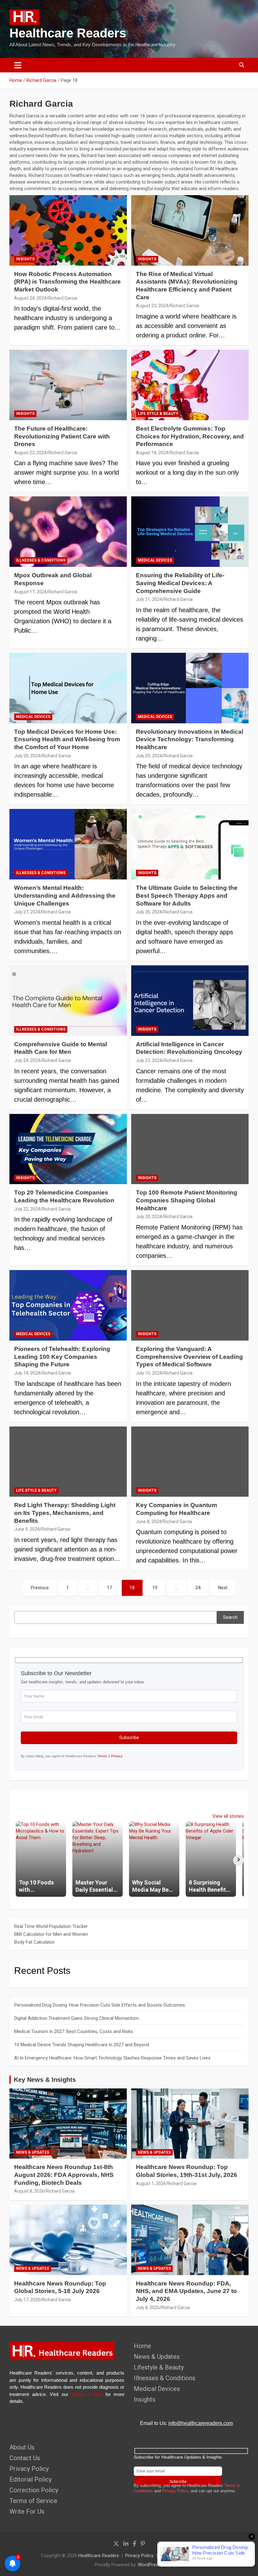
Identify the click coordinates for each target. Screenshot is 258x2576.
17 (109, 1588)
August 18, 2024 (152, 453)
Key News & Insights (45, 2080)
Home (142, 2346)
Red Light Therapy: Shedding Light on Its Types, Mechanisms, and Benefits (65, 1513)
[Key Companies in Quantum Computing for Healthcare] (190, 1462)
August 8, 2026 (29, 2191)
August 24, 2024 (30, 298)
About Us (22, 2447)
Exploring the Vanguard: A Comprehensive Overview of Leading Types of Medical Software (189, 1357)
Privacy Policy (29, 2469)
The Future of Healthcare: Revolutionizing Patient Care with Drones (62, 436)
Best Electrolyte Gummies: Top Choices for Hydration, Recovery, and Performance (190, 436)
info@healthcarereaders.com (201, 2423)
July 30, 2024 (27, 756)
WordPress (149, 2565)
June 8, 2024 (149, 1522)
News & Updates (33, 2152)
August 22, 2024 (30, 453)
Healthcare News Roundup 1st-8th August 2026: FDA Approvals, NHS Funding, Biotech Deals (64, 2175)
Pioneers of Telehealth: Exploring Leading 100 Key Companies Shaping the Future (62, 1357)
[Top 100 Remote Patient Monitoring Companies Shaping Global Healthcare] (190, 1149)
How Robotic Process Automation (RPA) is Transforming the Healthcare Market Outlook (67, 282)
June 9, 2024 (27, 1529)
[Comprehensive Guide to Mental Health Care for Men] (68, 1000)
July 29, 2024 (149, 756)
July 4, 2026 (148, 2308)
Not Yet (124, 58)
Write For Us (27, 2511)
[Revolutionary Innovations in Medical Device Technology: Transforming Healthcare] (190, 688)
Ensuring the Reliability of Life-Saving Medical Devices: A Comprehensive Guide (180, 583)
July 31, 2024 (149, 599)
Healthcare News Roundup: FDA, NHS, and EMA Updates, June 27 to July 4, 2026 (186, 2291)
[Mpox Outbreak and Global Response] (68, 532)
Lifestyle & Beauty (159, 2367)
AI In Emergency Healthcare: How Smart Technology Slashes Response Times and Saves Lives (112, 2058)
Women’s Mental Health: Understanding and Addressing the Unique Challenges (65, 895)
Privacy (117, 1756)
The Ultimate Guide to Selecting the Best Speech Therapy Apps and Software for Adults (187, 895)
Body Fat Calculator (34, 1942)
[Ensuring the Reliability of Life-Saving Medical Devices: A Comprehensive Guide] (190, 532)
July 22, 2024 (27, 1209)
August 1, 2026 (151, 2183)
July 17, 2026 (27, 2300)
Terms (102, 1756)
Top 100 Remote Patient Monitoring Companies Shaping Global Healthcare (187, 1200)
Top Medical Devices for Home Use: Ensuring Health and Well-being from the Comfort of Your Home (67, 739)
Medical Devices (155, 560)
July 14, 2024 (27, 1373)
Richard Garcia (63, 298)
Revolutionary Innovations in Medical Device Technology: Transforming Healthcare (190, 739)
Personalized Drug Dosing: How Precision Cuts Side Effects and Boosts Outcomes (100, 2005)
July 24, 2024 (27, 1060)
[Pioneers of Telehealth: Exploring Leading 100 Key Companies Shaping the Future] (68, 1305)
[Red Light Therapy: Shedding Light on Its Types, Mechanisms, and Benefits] (68, 1462)
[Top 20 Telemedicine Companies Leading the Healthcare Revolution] (68, 1149)
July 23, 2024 (149, 1060)
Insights (25, 259)
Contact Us (25, 2458)
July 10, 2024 (149, 1373)
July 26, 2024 (149, 912)
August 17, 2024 (30, 592)
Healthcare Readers (99, 2556)
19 (155, 1588)
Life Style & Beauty (158, 414)
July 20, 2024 (149, 1217)
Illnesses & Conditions (41, 560)
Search (230, 1617)
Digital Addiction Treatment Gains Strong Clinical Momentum (76, 2018)
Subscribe (175, 58)
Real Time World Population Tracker (51, 1926)
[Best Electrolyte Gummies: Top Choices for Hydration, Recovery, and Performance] (190, 385)
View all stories (228, 1816)
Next (223, 1588)
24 (198, 1588)
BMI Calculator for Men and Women (51, 1934)
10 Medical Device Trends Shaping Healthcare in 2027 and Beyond (82, 2045)
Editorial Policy (31, 2479)
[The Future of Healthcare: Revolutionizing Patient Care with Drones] (68, 385)
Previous (40, 1588)
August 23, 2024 (152, 306)
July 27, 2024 (27, 912)
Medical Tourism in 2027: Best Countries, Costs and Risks (74, 2031)
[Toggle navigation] (18, 65)
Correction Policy (34, 2490)
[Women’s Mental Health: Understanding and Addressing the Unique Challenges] (68, 844)
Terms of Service (33, 2501)
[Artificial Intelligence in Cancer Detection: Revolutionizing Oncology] (190, 1000)
